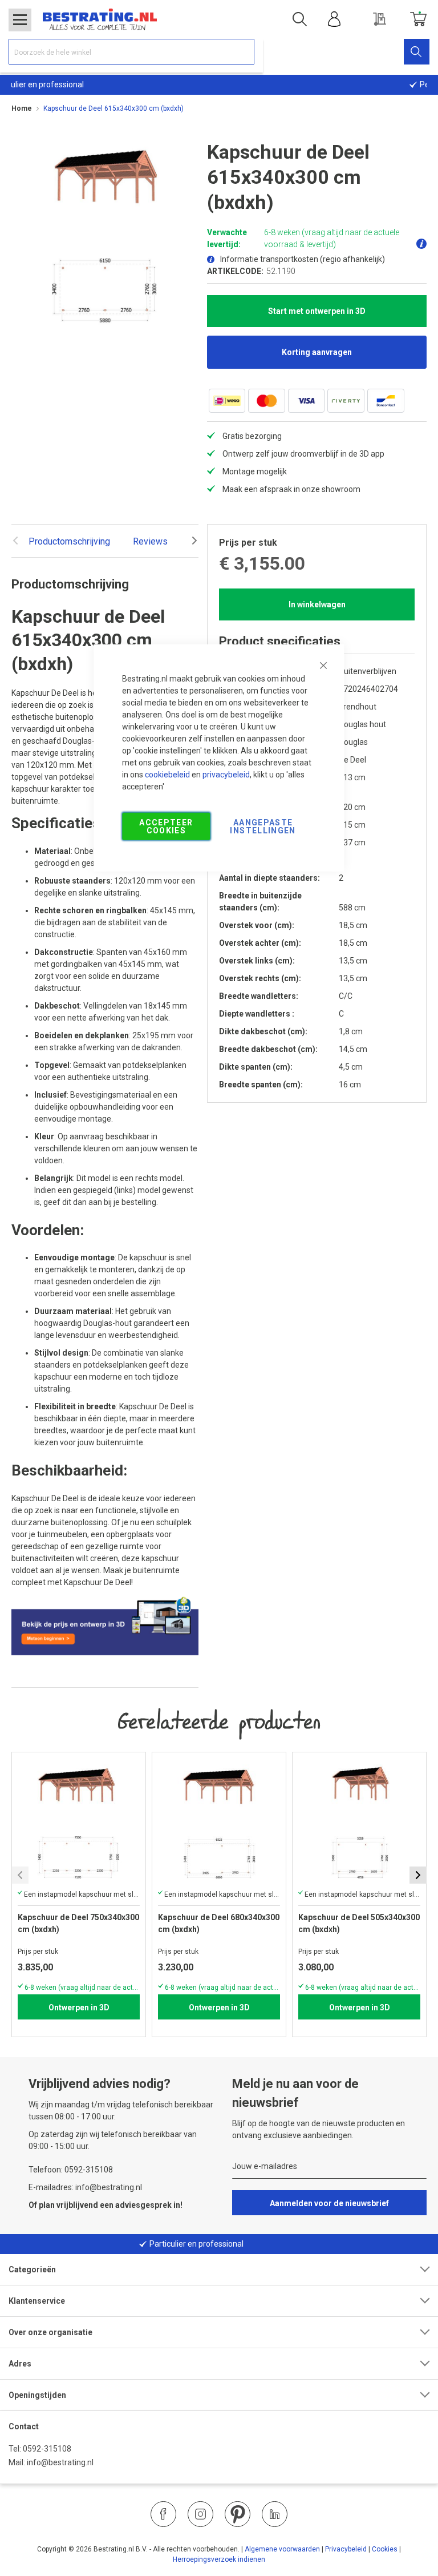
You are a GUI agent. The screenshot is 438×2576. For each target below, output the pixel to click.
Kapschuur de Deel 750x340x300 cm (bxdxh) (78, 1923)
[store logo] (100, 19)
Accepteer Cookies (166, 826)
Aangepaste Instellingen (263, 826)
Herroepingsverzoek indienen (219, 2559)
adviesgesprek (143, 2205)
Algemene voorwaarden (282, 2549)
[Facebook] (163, 2514)
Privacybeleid (346, 2549)
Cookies (385, 2549)
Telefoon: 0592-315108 (71, 2170)
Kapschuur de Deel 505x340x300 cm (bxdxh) (359, 1923)
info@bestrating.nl (60, 2462)
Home (22, 108)
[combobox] (131, 52)
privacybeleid (226, 774)
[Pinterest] (238, 2514)
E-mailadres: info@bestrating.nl (85, 2187)
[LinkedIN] (275, 2514)
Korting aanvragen (317, 352)
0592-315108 (47, 2449)
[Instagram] (200, 2514)
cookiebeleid (167, 774)
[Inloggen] (334, 19)
